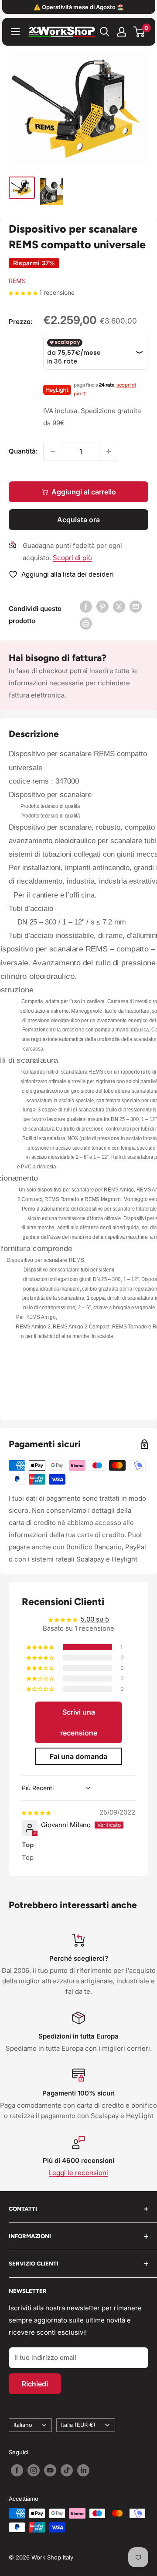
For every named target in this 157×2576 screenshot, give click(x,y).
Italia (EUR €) (78, 2425)
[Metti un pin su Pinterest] (102, 606)
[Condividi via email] (136, 606)
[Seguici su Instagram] (34, 2470)
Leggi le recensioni (78, 2173)
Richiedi (35, 2384)
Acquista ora (78, 520)
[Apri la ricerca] (105, 32)
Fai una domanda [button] (78, 1756)
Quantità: (23, 451)
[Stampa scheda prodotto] (86, 623)
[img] (36, 1812)
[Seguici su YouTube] (50, 2470)
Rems (17, 281)
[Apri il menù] (15, 32)
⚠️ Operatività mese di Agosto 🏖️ (79, 7)
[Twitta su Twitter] (119, 606)
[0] (139, 32)
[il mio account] (122, 32)
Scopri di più (72, 558)
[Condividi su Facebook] (86, 606)
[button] (24, 292)
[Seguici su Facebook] (17, 2470)
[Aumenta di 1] (109, 451)
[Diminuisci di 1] (53, 451)
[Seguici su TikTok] (67, 2470)
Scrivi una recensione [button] (79, 1722)
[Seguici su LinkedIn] (83, 2470)
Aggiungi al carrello (84, 492)
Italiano (23, 2425)
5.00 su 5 (95, 1619)
